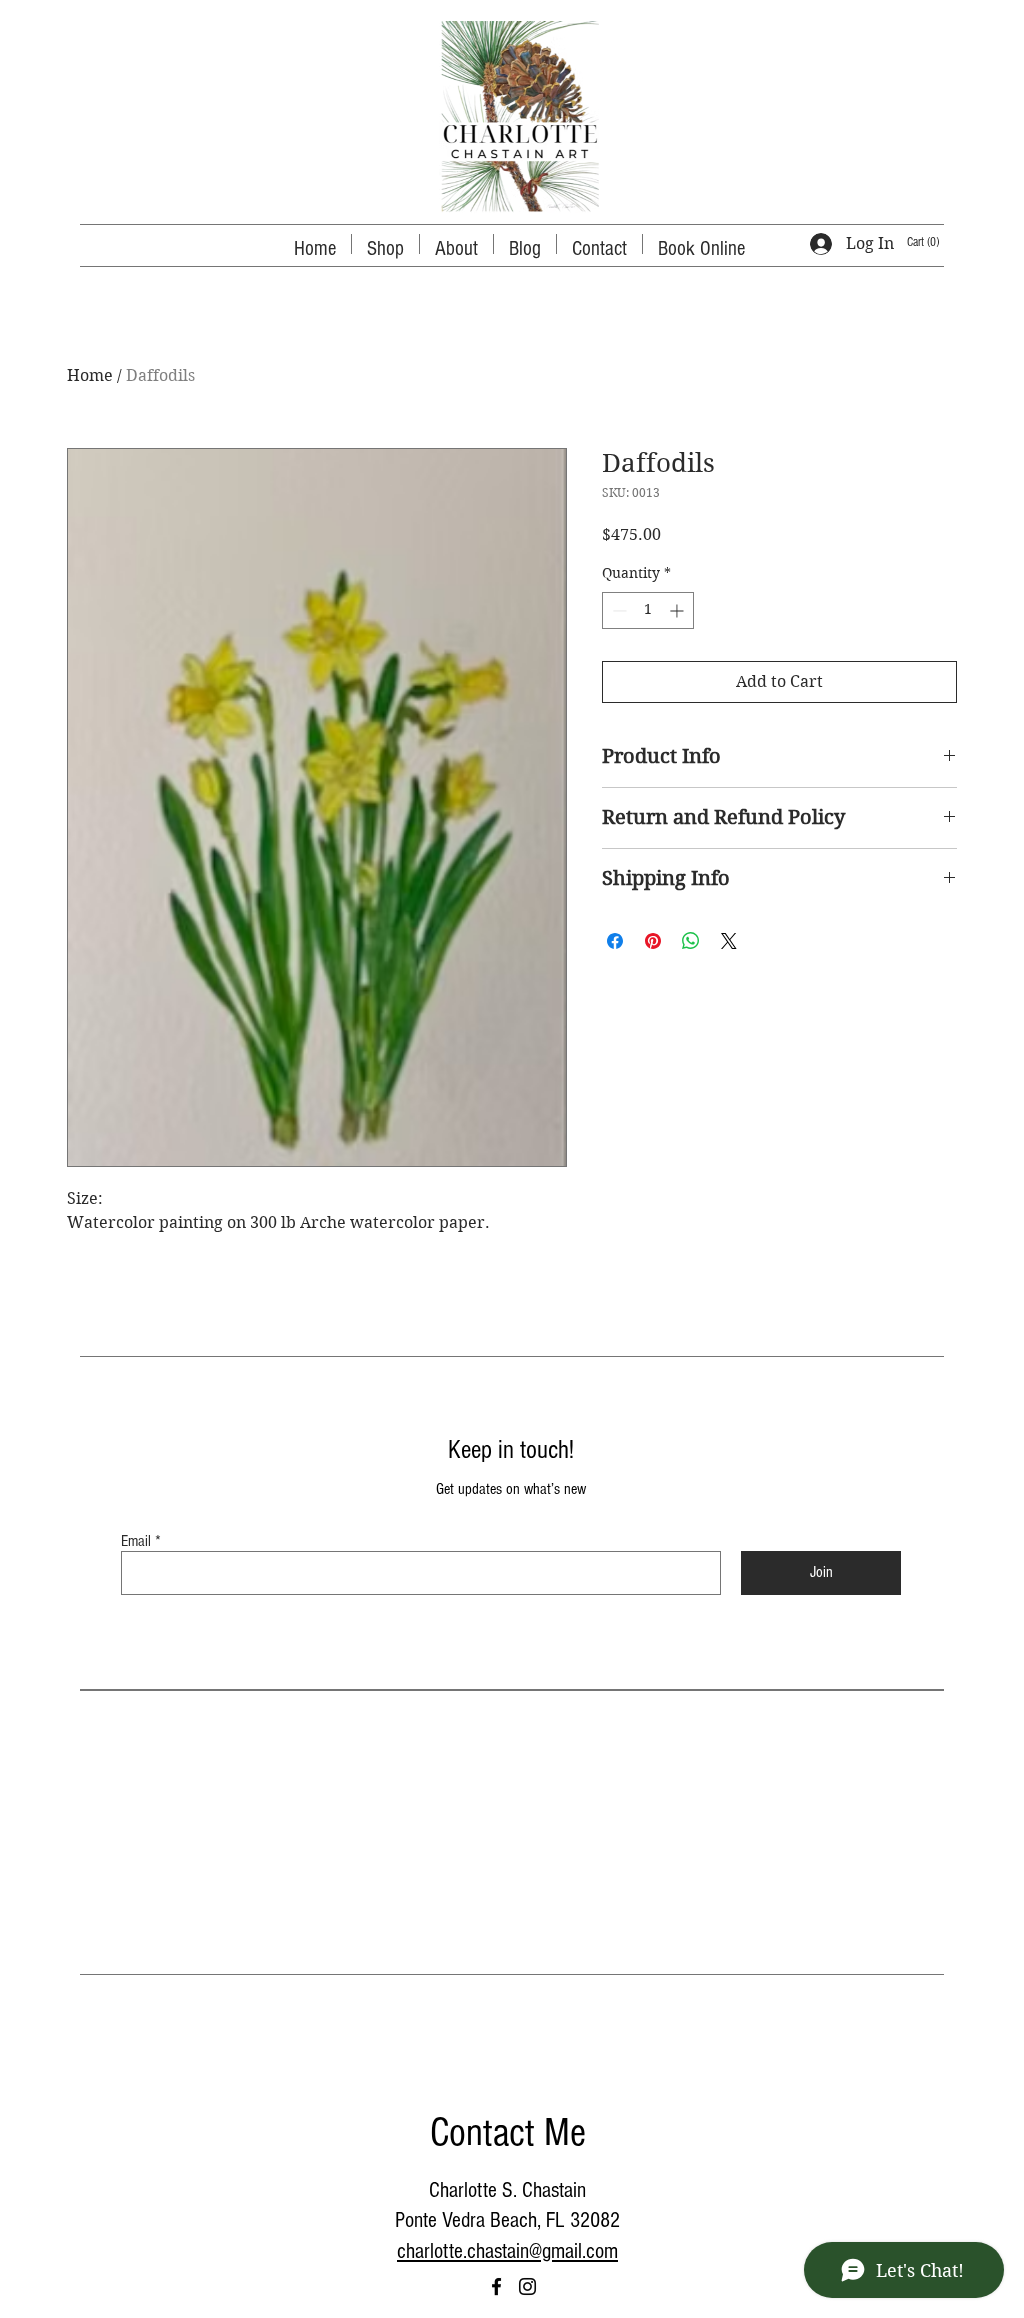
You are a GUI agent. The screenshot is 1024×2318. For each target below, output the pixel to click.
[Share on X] (729, 941)
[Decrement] (617, 610)
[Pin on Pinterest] (653, 941)
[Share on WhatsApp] (691, 941)
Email (136, 1541)
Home (90, 375)
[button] (929, 241)
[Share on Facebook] (615, 941)
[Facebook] (496, 2286)
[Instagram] (527, 2286)
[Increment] (678, 610)
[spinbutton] (648, 610)
